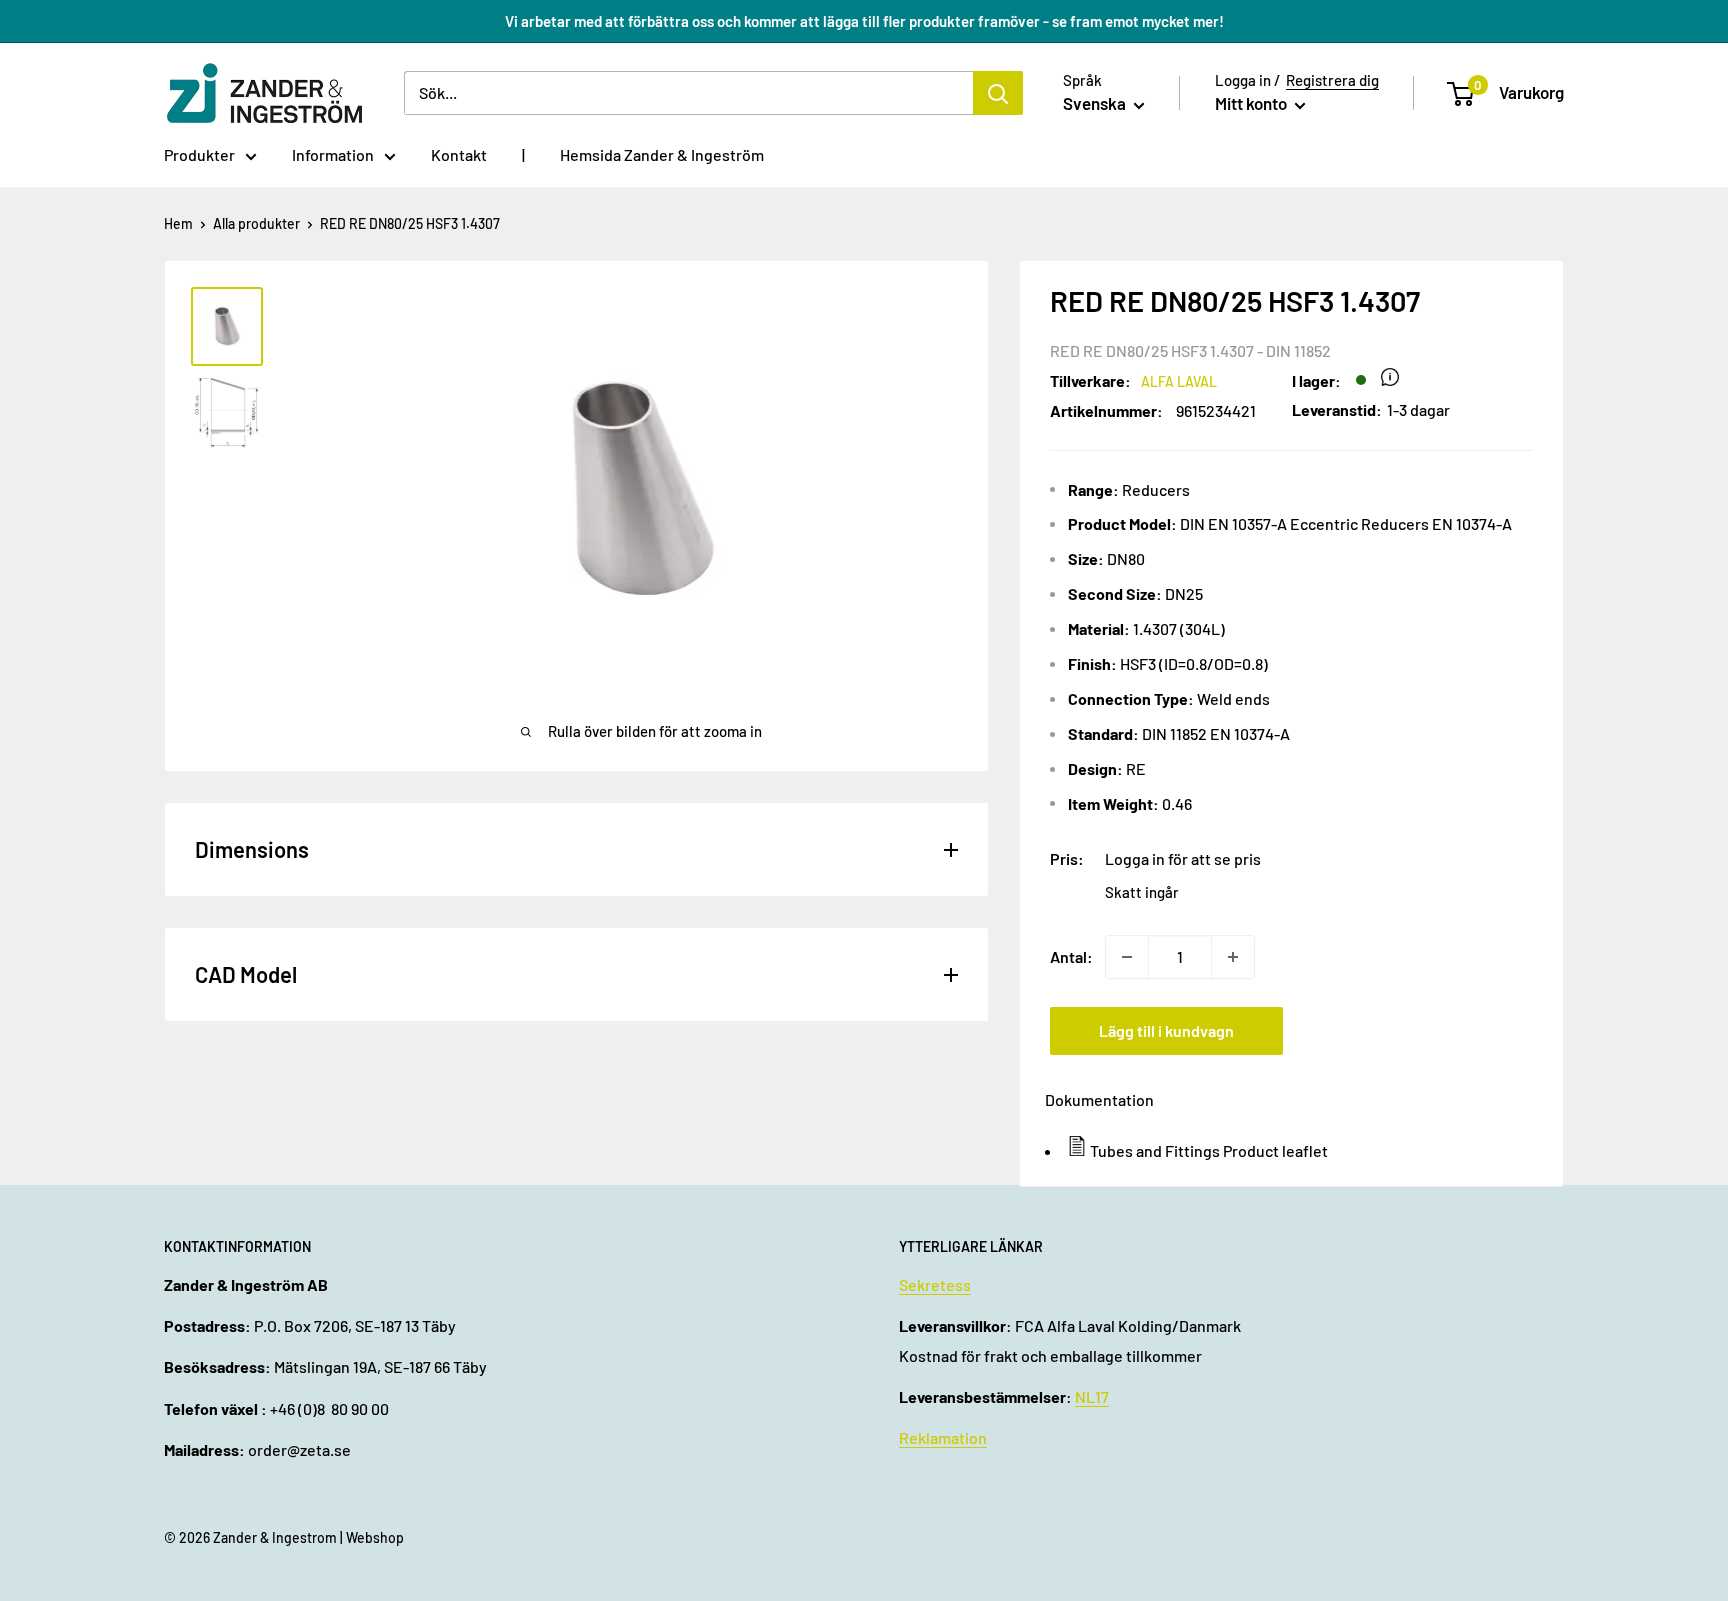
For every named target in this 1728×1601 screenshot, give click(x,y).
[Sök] (998, 93)
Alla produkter (256, 223)
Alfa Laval (1179, 381)
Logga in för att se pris (1183, 858)
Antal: (1071, 956)
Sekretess (935, 1284)
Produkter (199, 154)
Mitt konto (1252, 103)
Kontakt (459, 154)
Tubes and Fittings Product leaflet (1209, 1150)
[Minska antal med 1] (1127, 957)
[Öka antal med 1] (1233, 957)
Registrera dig (1332, 80)
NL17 (1092, 1396)
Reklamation (943, 1437)
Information (333, 154)
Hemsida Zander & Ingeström (662, 154)
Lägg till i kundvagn (1166, 1030)
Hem (178, 223)
